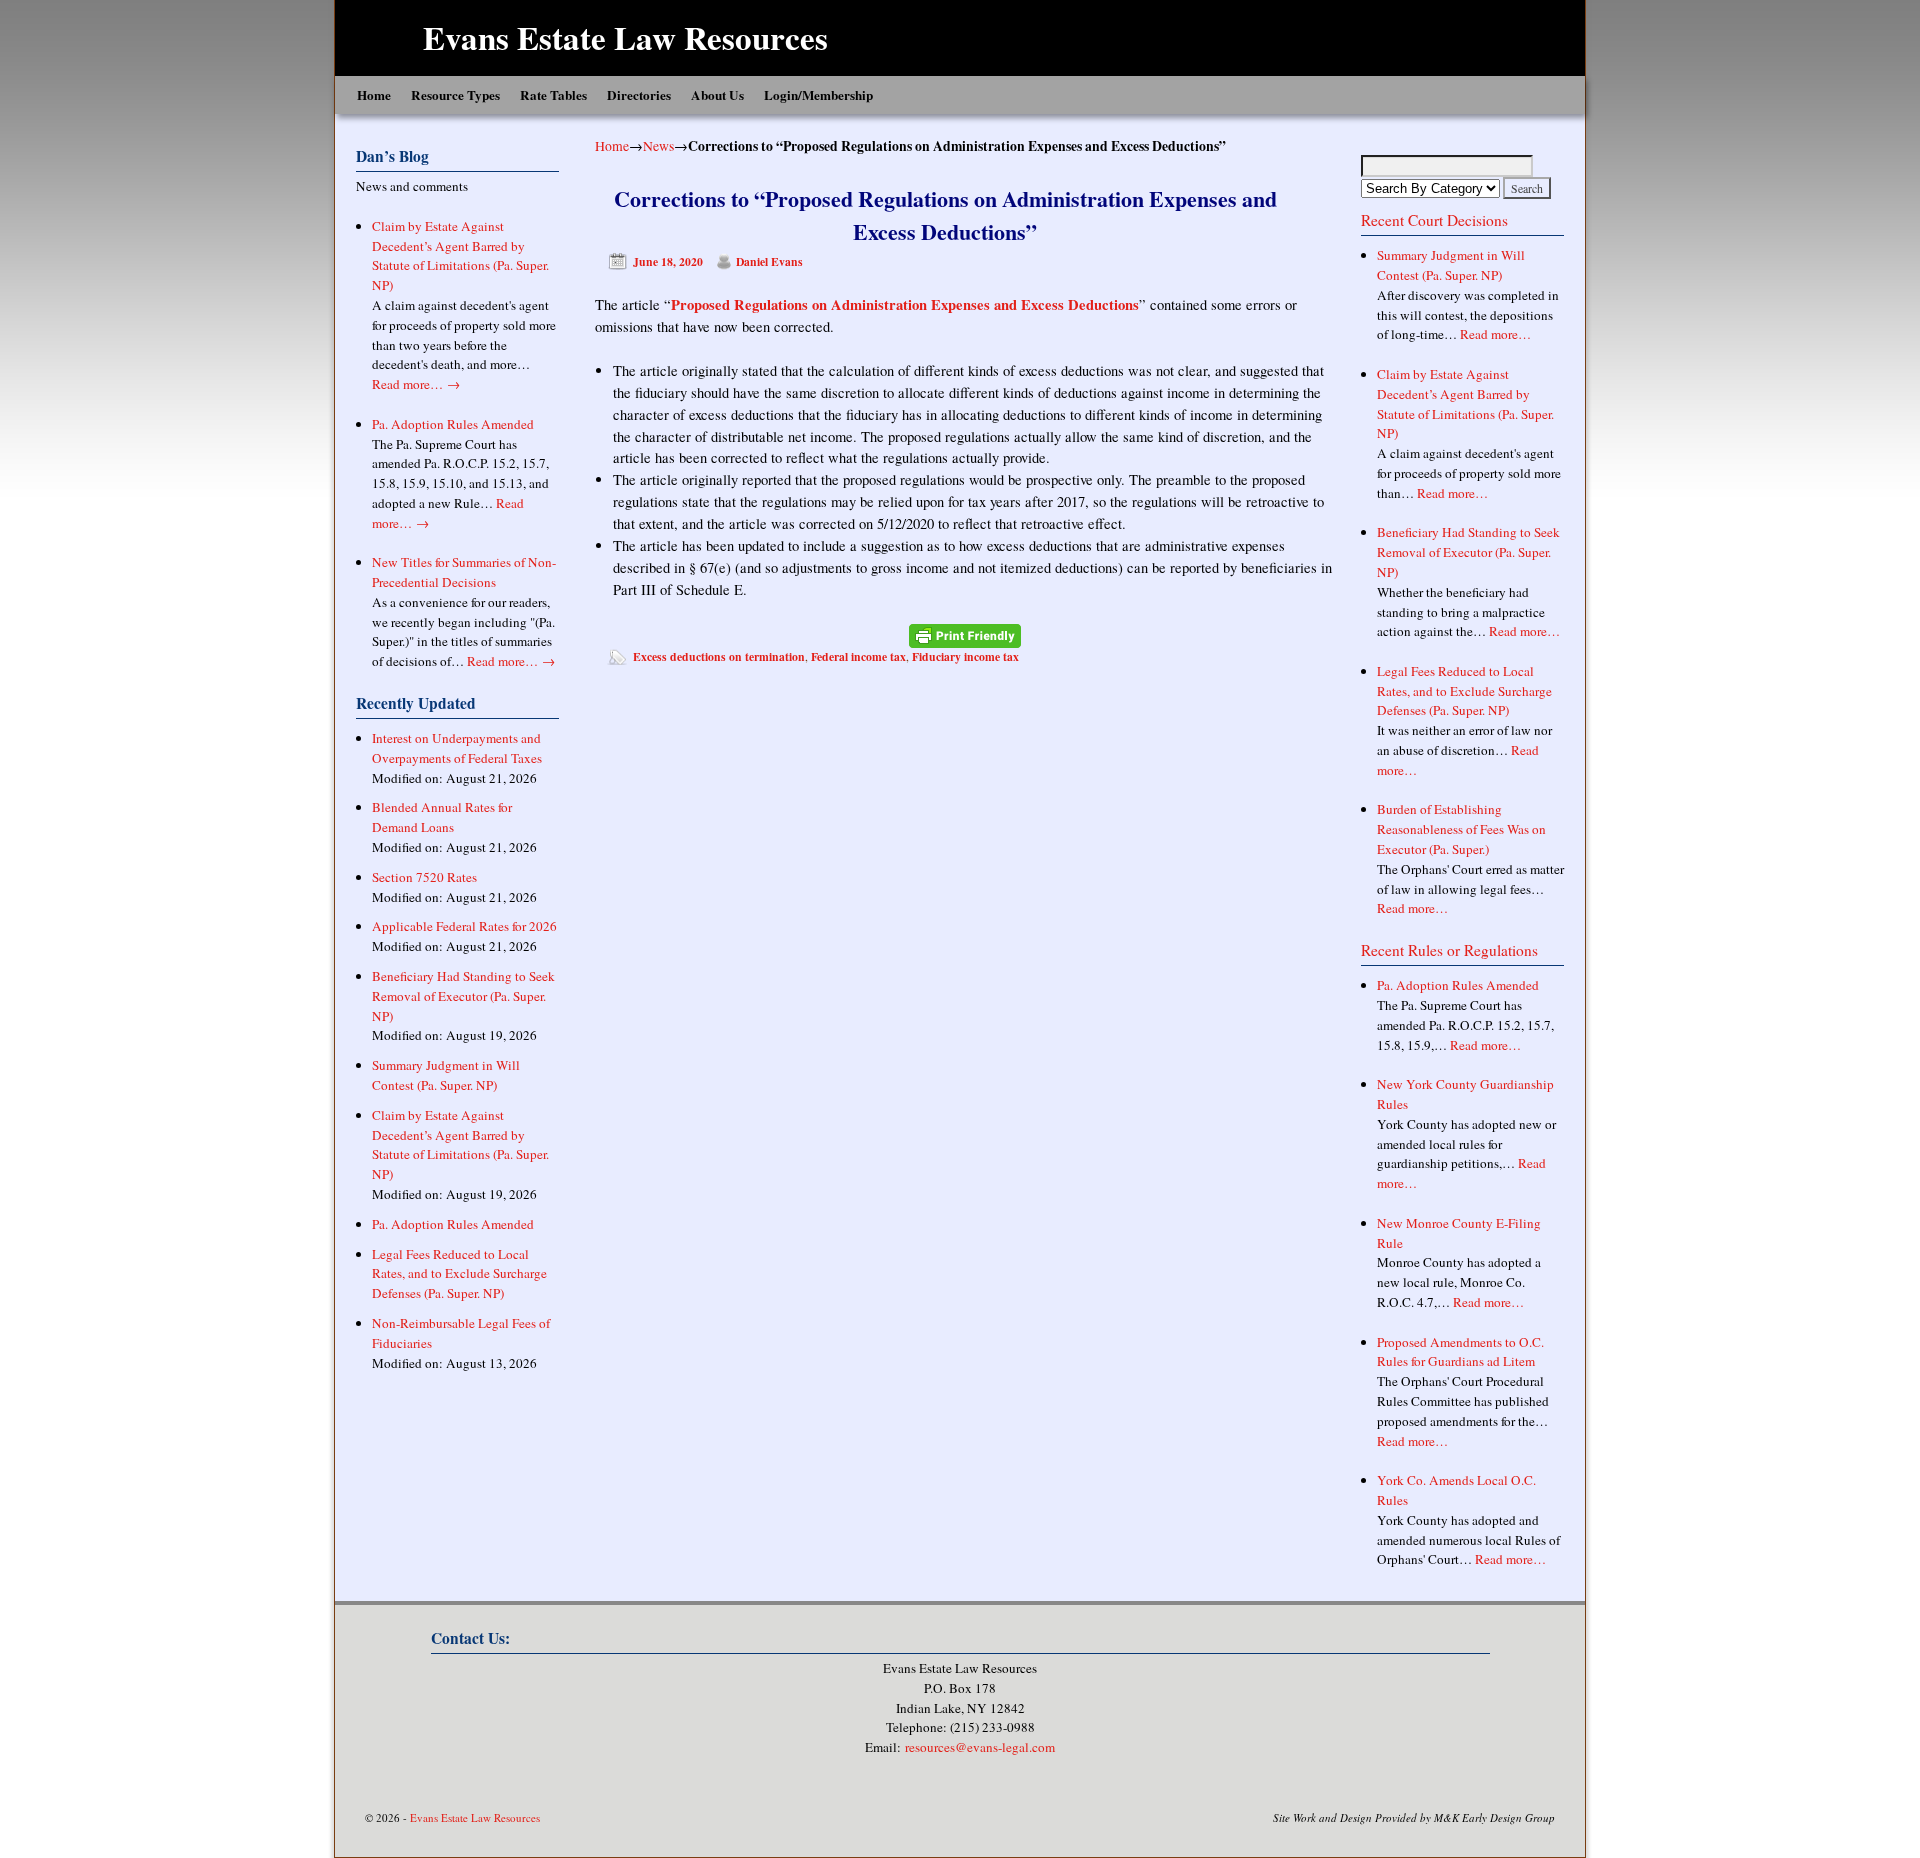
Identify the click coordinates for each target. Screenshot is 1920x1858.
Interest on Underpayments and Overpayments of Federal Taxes (457, 748)
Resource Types (455, 95)
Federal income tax (858, 656)
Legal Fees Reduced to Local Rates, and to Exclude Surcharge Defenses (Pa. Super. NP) (459, 1274)
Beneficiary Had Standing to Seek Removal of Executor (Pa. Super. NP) (463, 996)
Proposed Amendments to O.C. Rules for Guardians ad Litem (1460, 1352)
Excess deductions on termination (719, 656)
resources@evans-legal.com (980, 1747)
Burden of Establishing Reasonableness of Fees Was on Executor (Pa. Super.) (1461, 829)
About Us (717, 95)
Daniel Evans (769, 261)
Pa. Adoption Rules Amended (453, 424)
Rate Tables (553, 95)
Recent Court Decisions (1434, 220)
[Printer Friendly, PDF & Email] (965, 635)
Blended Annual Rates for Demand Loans (442, 817)
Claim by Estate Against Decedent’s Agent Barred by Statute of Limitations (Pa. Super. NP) (460, 255)
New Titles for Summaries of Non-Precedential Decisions (464, 572)
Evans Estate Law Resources (625, 37)
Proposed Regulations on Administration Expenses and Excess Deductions (905, 304)
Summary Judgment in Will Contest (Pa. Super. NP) (446, 1075)
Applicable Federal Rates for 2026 (464, 926)
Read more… (416, 384)
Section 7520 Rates (424, 877)
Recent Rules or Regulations (1449, 950)
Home (374, 95)
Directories (639, 95)
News (658, 145)
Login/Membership (818, 95)
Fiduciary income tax (965, 656)
